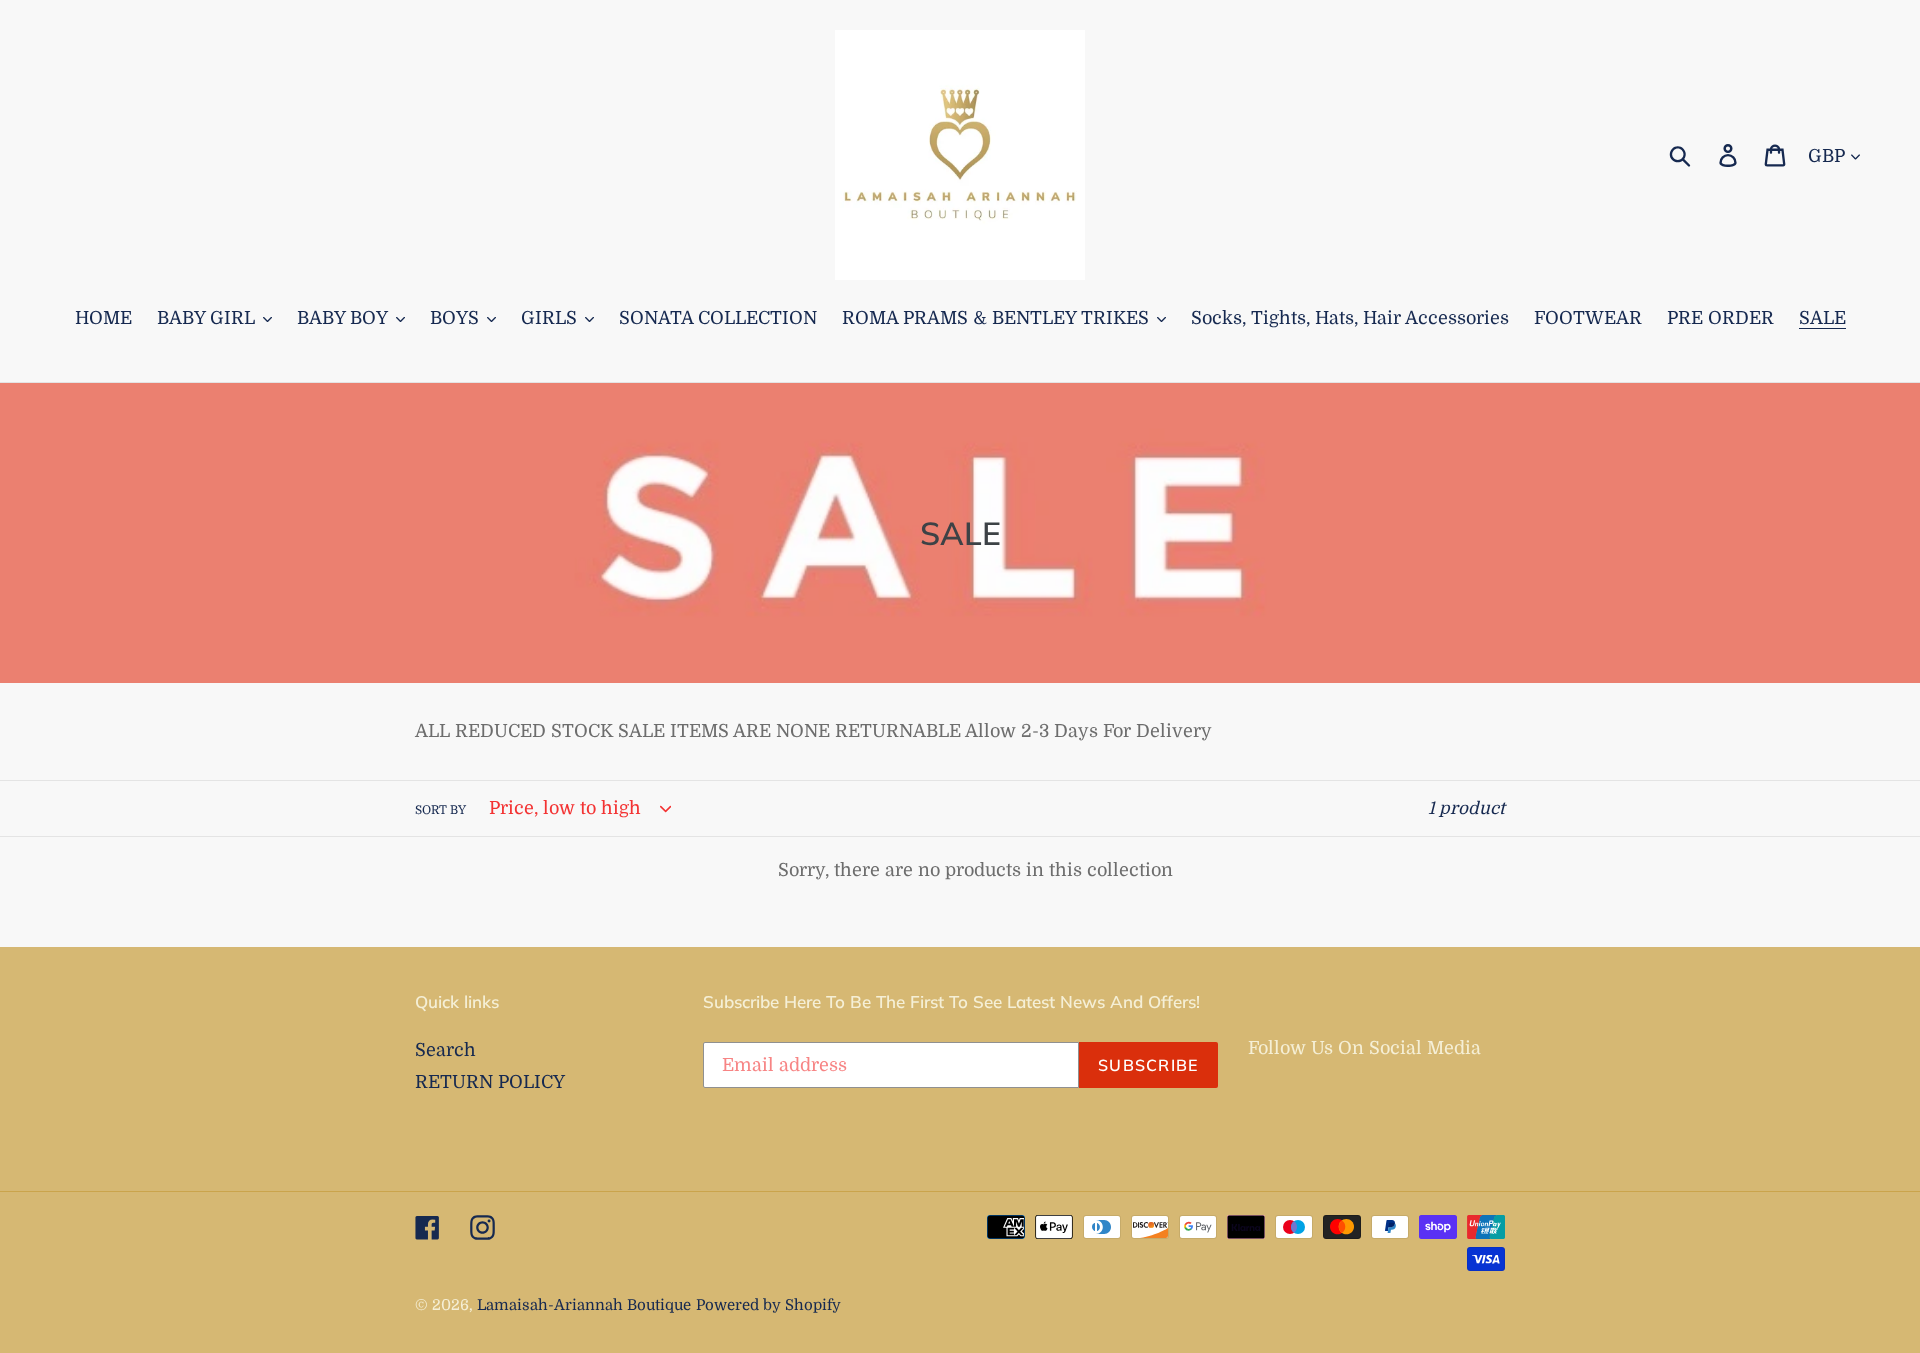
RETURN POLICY (490, 1082)
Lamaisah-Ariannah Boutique (584, 1305)
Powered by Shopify (768, 1305)
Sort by (440, 810)
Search (445, 1050)
